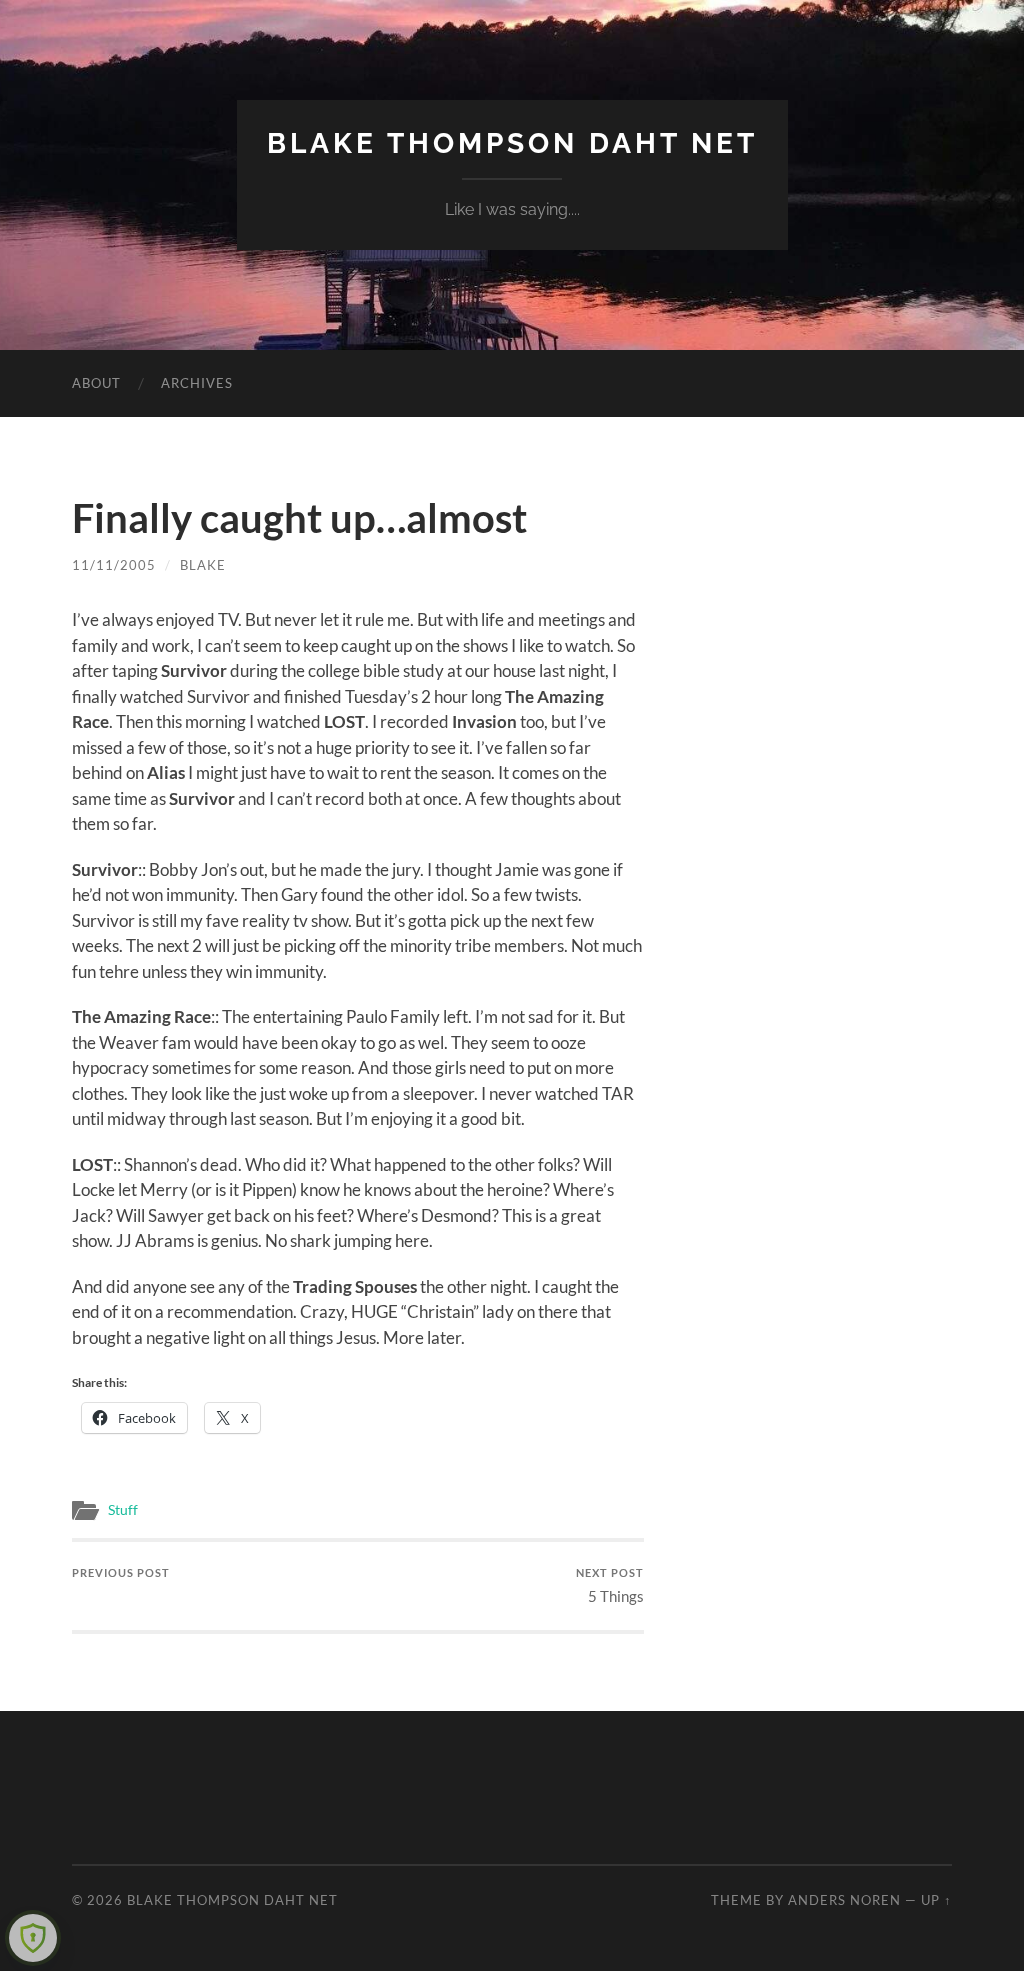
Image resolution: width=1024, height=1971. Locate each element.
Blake (203, 565)
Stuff (123, 1510)
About (96, 383)
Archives (197, 383)
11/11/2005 (114, 565)
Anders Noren (844, 1900)
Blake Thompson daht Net (512, 143)
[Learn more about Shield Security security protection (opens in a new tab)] (33, 1938)
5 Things (610, 1585)
